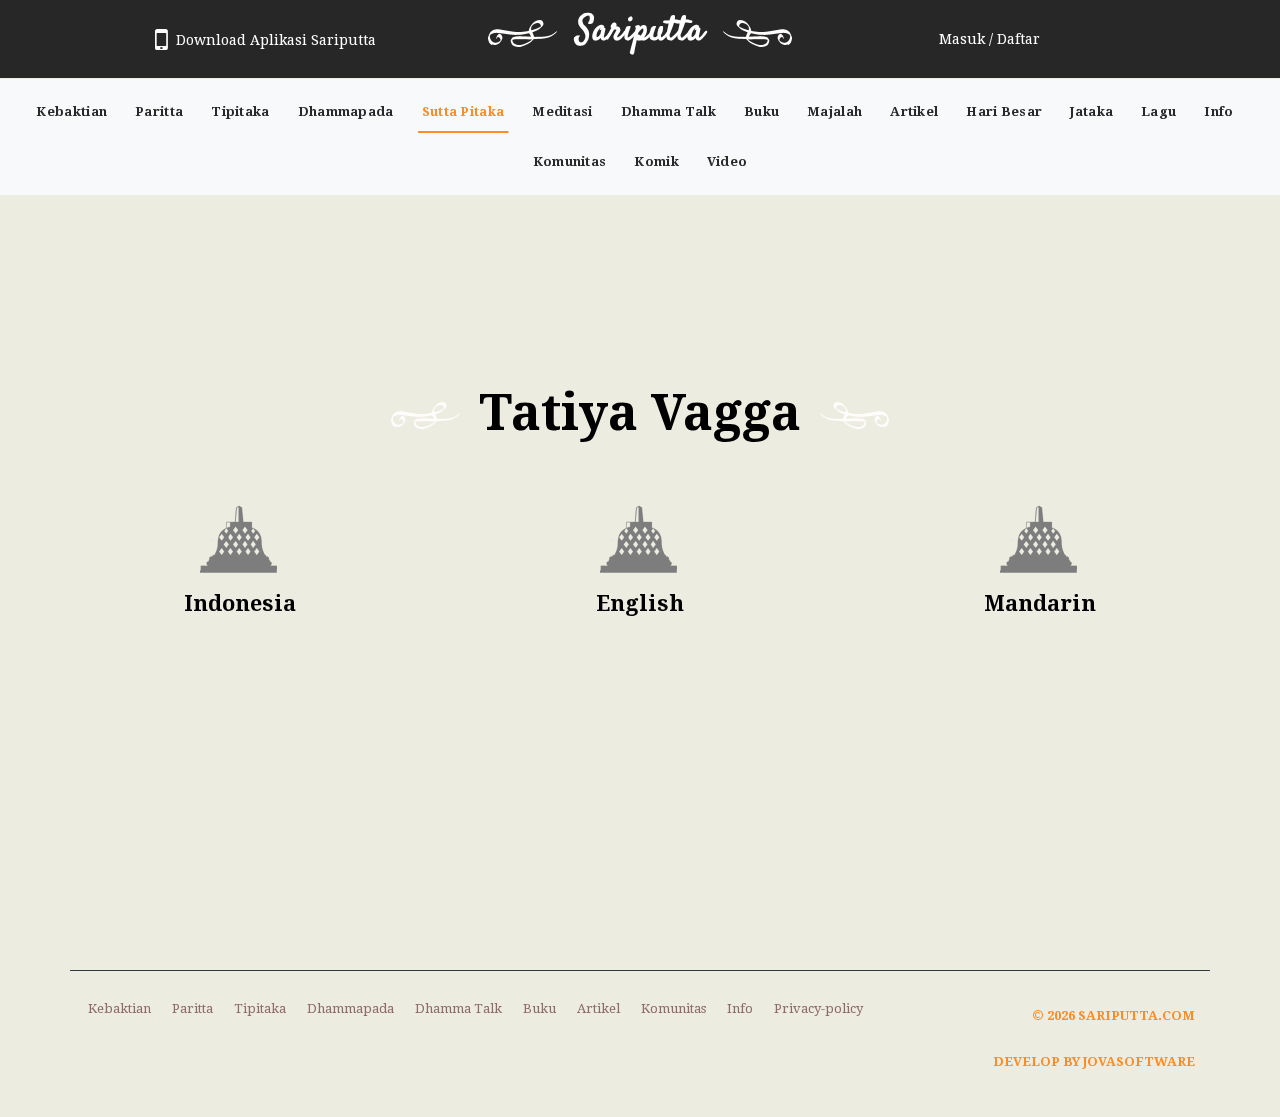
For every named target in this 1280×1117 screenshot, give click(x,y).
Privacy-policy (818, 1008)
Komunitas (570, 161)
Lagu (1158, 111)
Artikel (914, 111)
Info (1218, 111)
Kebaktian (71, 111)
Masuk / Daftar (989, 39)
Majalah (834, 111)
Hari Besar (1004, 111)
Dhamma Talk (668, 111)
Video (727, 161)
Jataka (1091, 111)
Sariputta (640, 31)
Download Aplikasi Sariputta (276, 40)
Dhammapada (346, 111)
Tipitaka (240, 111)
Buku (761, 111)
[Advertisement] (640, 274)
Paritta (159, 111)
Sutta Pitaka (463, 111)
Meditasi (562, 111)
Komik (656, 161)
